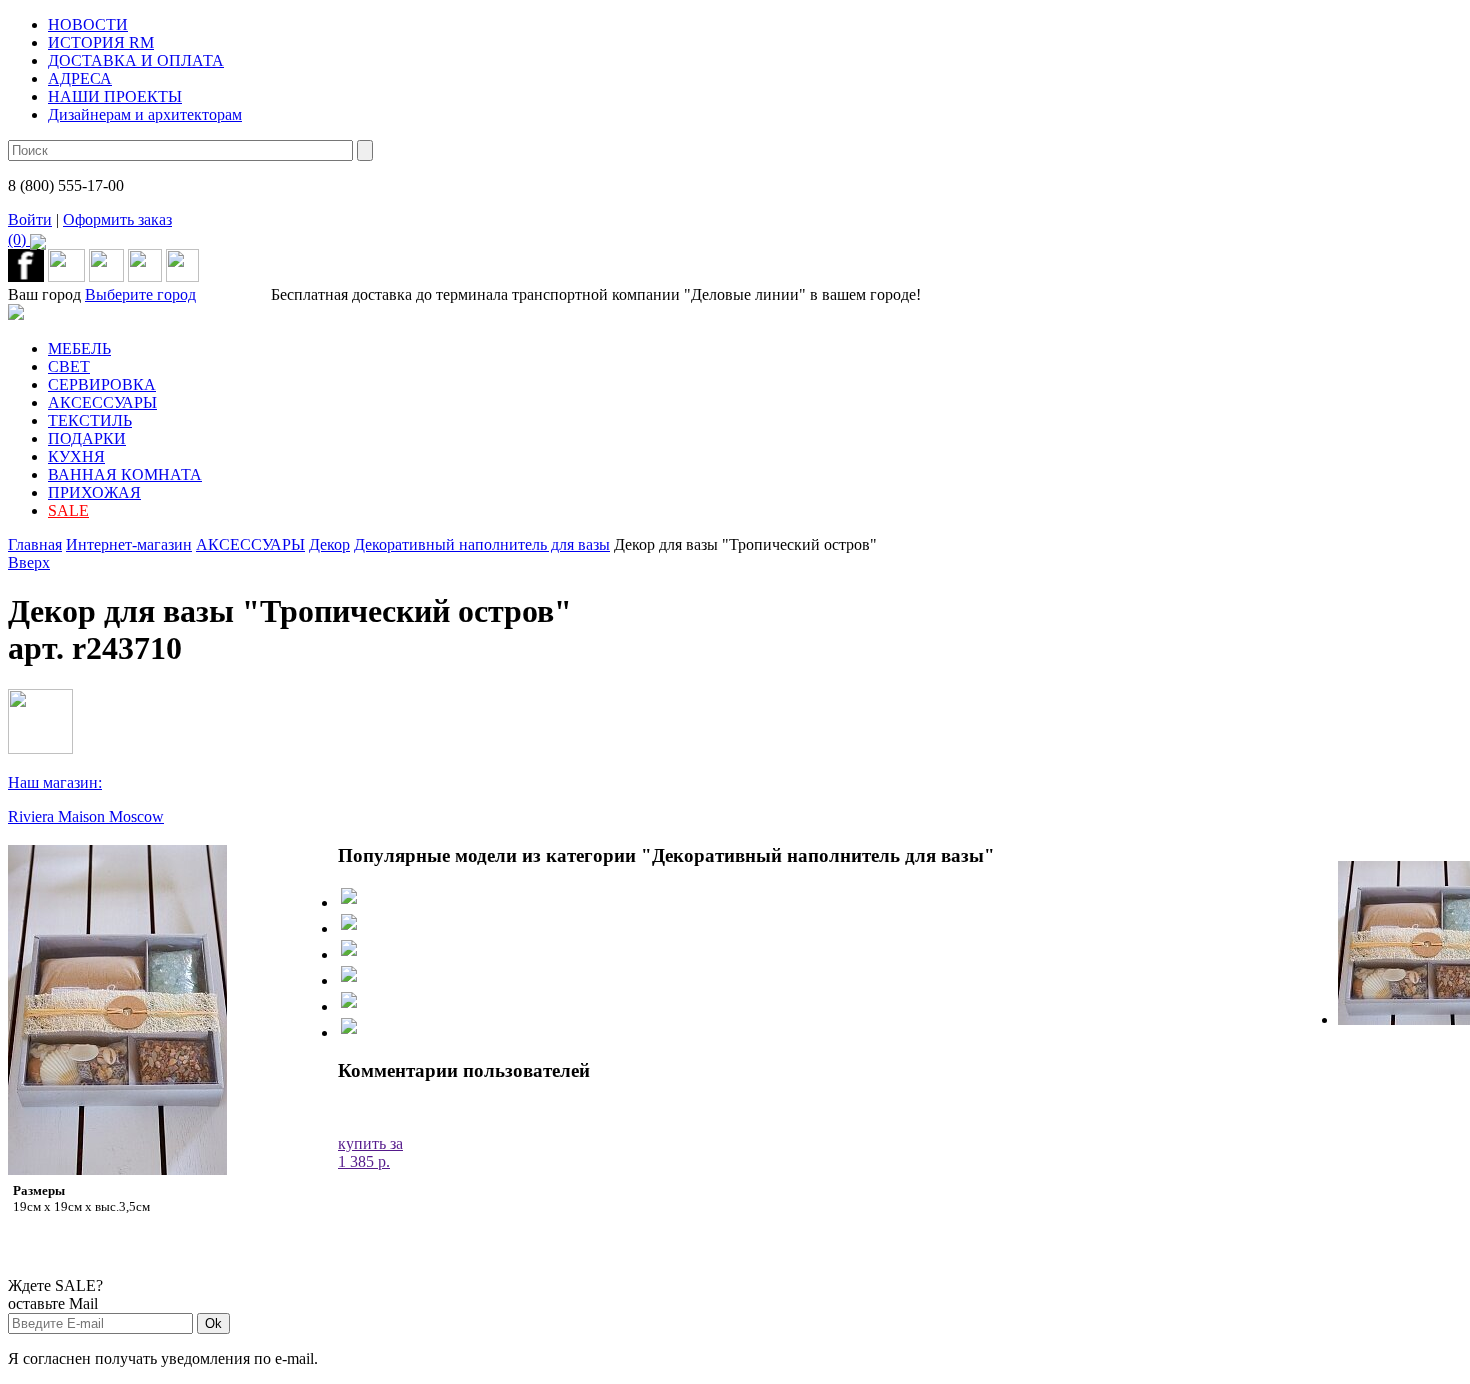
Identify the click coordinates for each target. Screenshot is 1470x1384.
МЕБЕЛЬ (79, 348)
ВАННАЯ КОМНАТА (125, 474)
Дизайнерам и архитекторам (145, 114)
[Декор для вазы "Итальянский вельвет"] (349, 924)
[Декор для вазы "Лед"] (349, 898)
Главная (35, 544)
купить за (370, 1152)
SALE (68, 510)
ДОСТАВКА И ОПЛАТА (136, 60)
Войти (30, 219)
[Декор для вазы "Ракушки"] (349, 1028)
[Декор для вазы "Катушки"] (349, 950)
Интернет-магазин (129, 544)
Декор (329, 544)
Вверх (29, 562)
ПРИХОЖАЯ (94, 492)
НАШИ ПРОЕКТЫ (115, 96)
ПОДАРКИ (87, 438)
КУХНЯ (76, 456)
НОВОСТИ (88, 24)
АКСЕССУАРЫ (102, 402)
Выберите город (140, 294)
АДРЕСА (80, 78)
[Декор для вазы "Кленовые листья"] (349, 976)
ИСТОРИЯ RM (101, 42)
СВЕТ (69, 366)
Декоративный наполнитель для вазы (482, 544)
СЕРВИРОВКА (102, 384)
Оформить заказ (90, 229)
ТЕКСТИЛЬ (90, 420)
